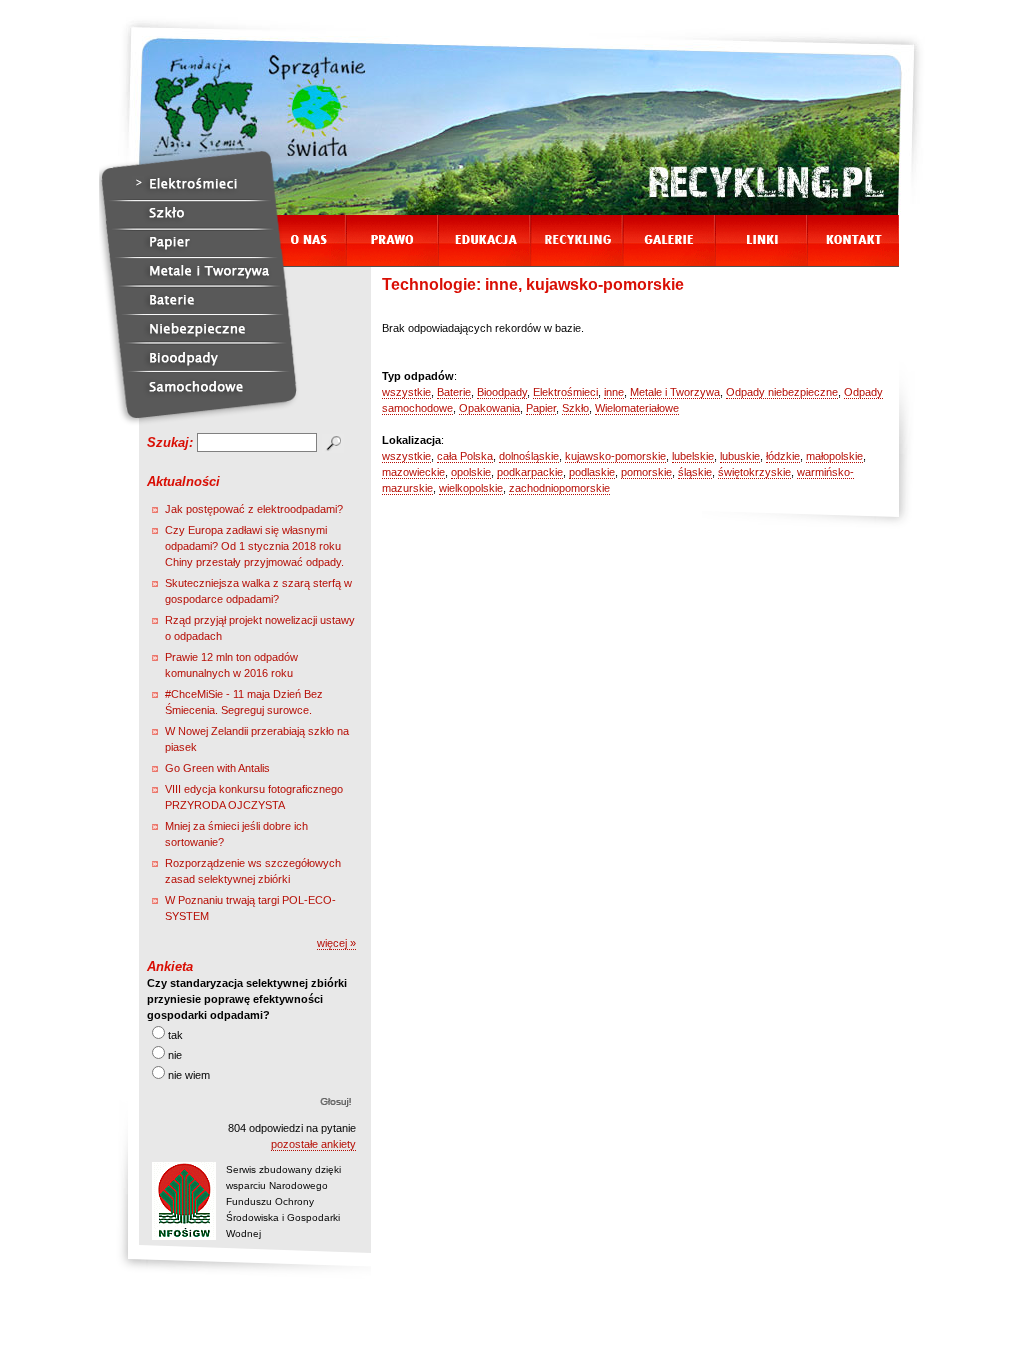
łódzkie (783, 456)
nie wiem (189, 1075)
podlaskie (592, 472)
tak (175, 1035)
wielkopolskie (471, 488)
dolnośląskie (529, 456)
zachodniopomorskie (559, 488)
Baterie (454, 392)
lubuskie (740, 456)
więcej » (336, 943)
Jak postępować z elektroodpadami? (254, 509)
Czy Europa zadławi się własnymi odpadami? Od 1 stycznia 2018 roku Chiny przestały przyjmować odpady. (254, 546)
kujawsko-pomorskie (615, 456)
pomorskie (646, 472)
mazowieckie (413, 472)
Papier (541, 408)
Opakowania (489, 408)
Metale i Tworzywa (675, 392)
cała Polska (465, 456)
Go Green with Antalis (217, 768)
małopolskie (834, 456)
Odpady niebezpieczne (782, 392)
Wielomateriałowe (637, 408)
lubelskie (693, 456)
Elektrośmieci (565, 392)
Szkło (575, 408)
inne (614, 392)
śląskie (695, 472)
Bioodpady (502, 392)
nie (175, 1055)
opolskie (471, 472)
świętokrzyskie (754, 472)
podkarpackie (530, 472)
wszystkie (406, 392)
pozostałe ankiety (313, 1144)
